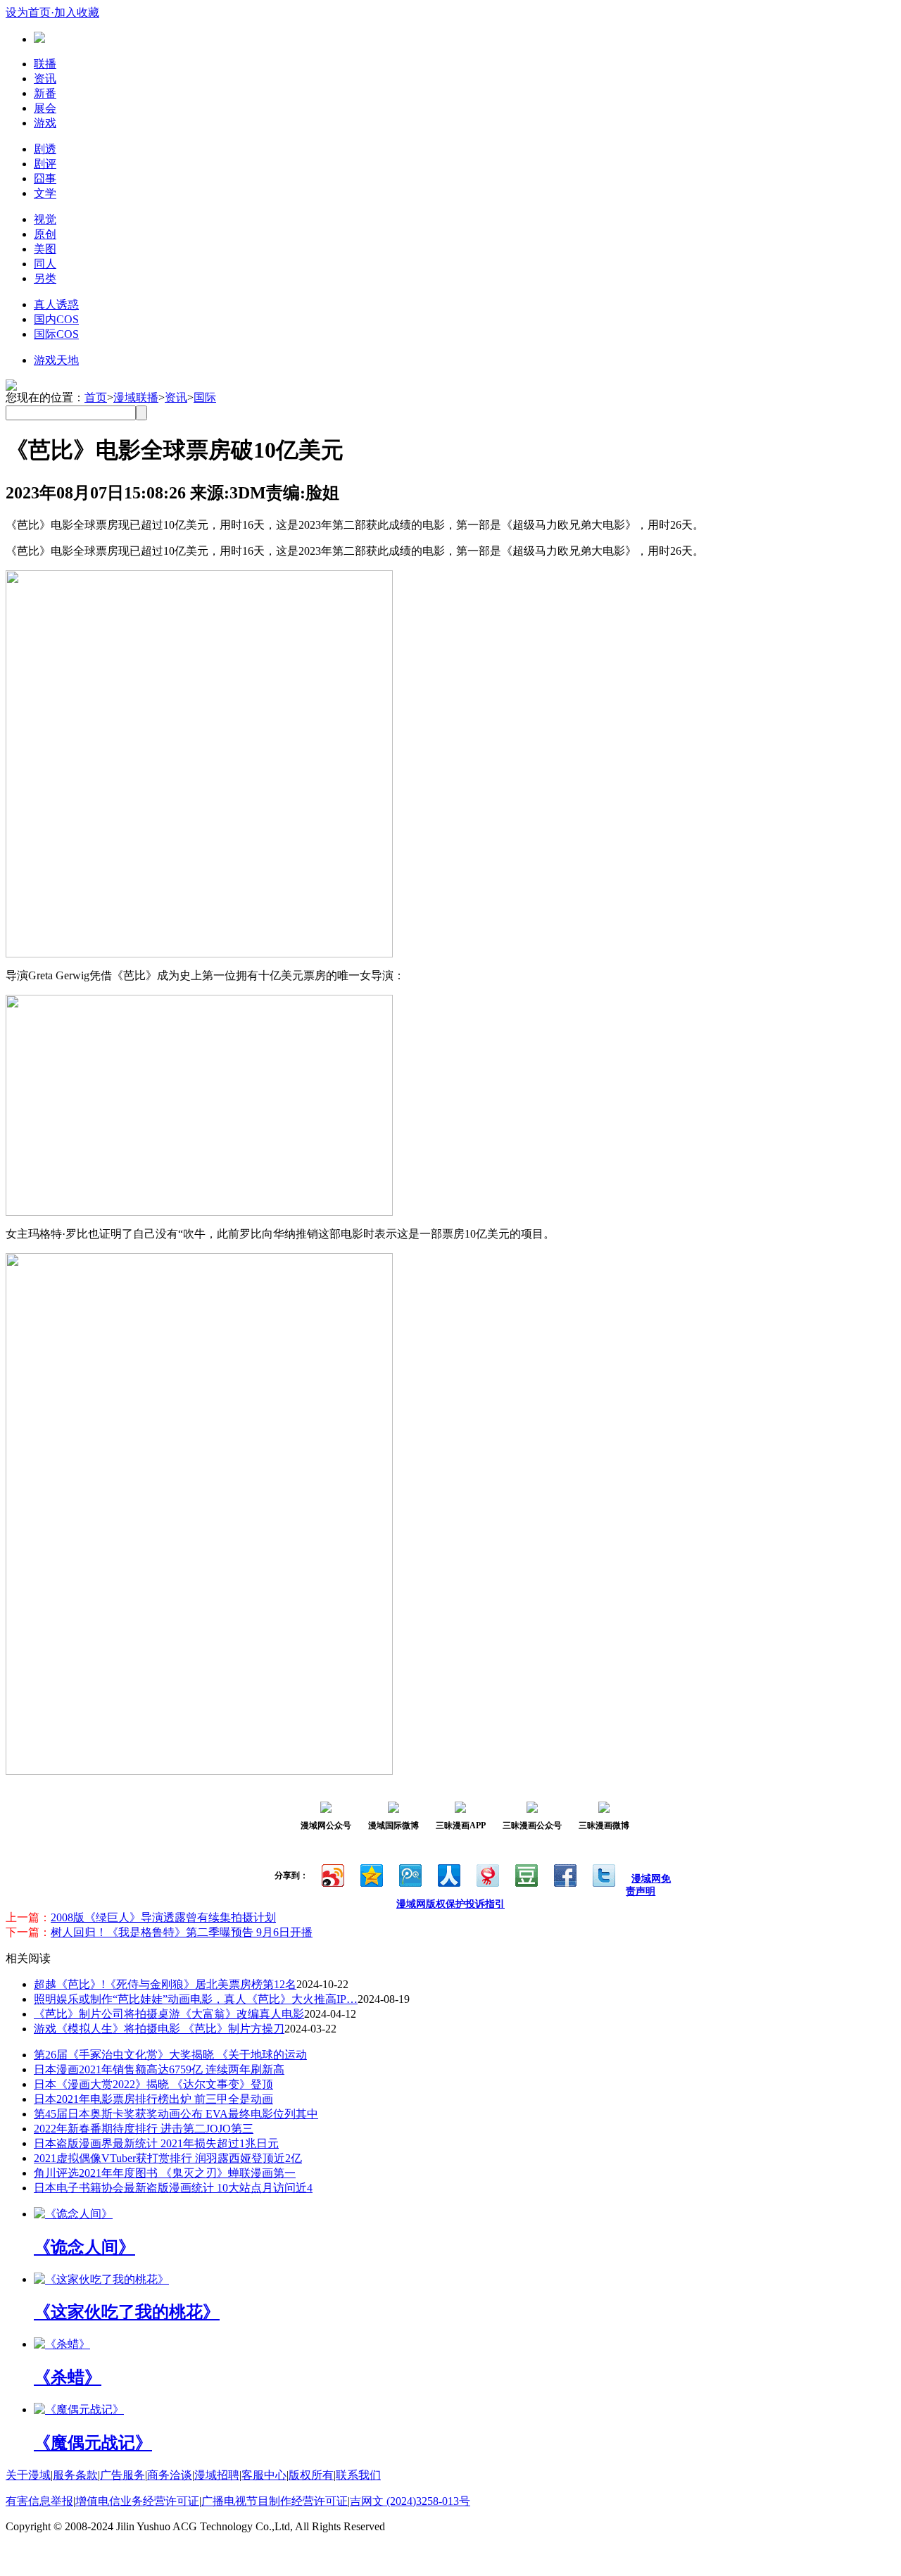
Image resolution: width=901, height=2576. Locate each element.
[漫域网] (39, 39)
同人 (45, 264)
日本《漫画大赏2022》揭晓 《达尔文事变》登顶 (153, 2084)
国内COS (56, 319)
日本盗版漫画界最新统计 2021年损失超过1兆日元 (156, 2143)
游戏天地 (56, 360)
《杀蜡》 (68, 2377)
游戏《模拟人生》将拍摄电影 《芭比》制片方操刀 (159, 2029)
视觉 (45, 219)
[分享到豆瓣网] (525, 1874)
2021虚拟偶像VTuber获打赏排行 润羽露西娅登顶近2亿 (168, 2158)
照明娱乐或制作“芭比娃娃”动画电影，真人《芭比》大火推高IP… (196, 1999)
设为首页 (28, 12)
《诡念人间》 (84, 2247)
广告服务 (122, 2475)
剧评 (45, 164)
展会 (45, 108)
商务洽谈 (170, 2475)
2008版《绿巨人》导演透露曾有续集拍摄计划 (163, 1917)
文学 (45, 193)
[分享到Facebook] (564, 1874)
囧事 (45, 178)
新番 (45, 93)
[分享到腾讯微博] (409, 1874)
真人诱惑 (56, 304)
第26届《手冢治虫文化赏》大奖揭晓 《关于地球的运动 (170, 2055)
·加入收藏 (75, 12)
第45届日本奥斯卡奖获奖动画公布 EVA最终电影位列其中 (176, 2114)
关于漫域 (28, 2475)
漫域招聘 (217, 2475)
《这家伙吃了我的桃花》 (127, 2312)
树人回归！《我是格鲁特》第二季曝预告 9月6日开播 (182, 1932)
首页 (96, 397)
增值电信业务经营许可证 (137, 2501)
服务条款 (75, 2475)
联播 (45, 64)
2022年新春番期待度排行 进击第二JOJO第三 (144, 2129)
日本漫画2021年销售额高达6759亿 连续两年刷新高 (159, 2069)
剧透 (45, 149)
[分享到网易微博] (487, 1874)
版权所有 (311, 2475)
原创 (45, 234)
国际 (205, 397)
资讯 (45, 78)
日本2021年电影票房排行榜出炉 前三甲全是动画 (153, 2099)
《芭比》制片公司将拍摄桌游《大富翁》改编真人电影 (169, 2014)
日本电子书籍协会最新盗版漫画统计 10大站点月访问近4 (173, 2188)
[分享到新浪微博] (332, 1874)
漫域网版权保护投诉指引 (450, 1904)
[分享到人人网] (448, 1874)
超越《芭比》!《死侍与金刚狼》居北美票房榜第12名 (165, 1984)
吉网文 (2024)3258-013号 (410, 2501)
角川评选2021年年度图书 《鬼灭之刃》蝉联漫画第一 (165, 2173)
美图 (45, 249)
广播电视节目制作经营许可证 (275, 2501)
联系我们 (358, 2475)
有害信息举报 (39, 2501)
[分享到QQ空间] (371, 1874)
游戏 (45, 123)
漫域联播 (136, 397)
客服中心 (264, 2475)
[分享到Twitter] (603, 1874)
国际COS (56, 334)
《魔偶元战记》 (93, 2443)
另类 (45, 278)
